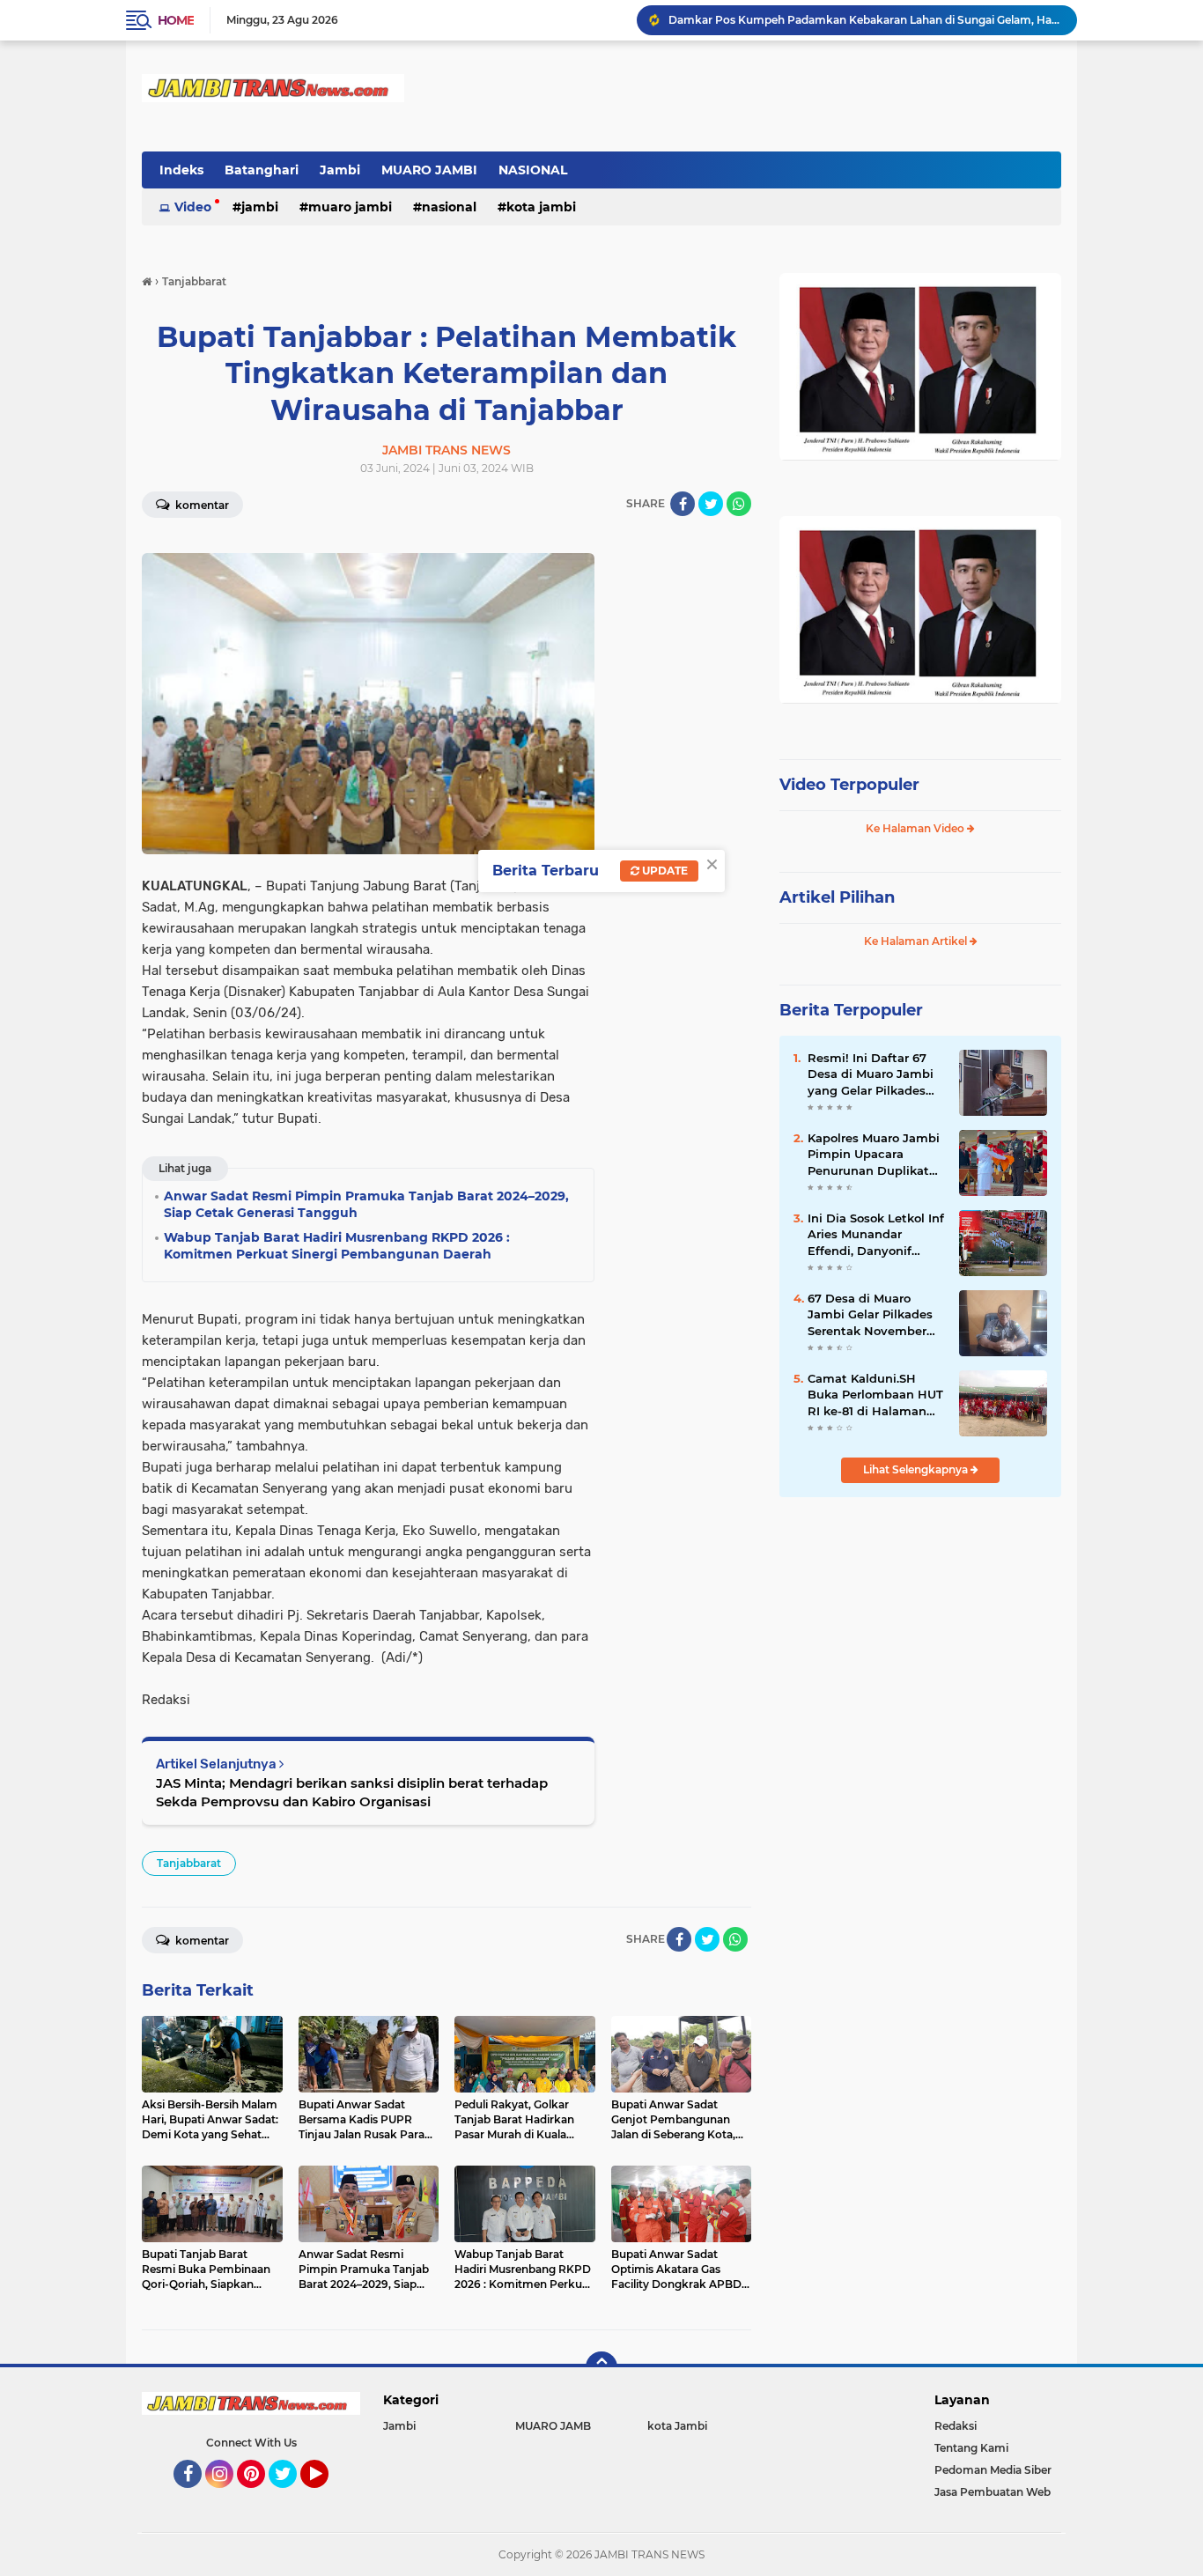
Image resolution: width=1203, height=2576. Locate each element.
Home (176, 20)
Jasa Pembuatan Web (993, 2492)
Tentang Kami (971, 2448)
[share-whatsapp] (739, 504)
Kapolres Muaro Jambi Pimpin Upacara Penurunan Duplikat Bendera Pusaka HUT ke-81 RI (874, 1155)
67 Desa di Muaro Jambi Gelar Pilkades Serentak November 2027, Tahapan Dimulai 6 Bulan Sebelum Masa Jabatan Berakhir (876, 1315)
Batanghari (262, 170)
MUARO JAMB (553, 2426)
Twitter (291, 2496)
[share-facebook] (683, 504)
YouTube (326, 2496)
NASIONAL (533, 170)
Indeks (181, 170)
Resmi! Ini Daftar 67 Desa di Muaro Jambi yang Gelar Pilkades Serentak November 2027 (871, 1074)
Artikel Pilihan (837, 897)
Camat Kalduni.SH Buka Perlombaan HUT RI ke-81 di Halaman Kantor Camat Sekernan (875, 1395)
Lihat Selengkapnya (917, 1469)
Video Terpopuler (849, 785)
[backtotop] (601, 2367)
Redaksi (956, 2426)
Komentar (201, 505)
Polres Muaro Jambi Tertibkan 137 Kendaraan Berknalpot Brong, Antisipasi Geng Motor (865, 20)
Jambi (340, 170)
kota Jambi (541, 207)
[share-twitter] (711, 504)
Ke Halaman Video (916, 828)
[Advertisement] (920, 1628)
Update (664, 871)
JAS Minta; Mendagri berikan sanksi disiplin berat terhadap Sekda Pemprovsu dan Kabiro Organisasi (352, 1792)
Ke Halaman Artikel (917, 941)
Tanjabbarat (189, 1863)
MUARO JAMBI (429, 170)
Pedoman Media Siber (993, 2470)
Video (193, 207)
